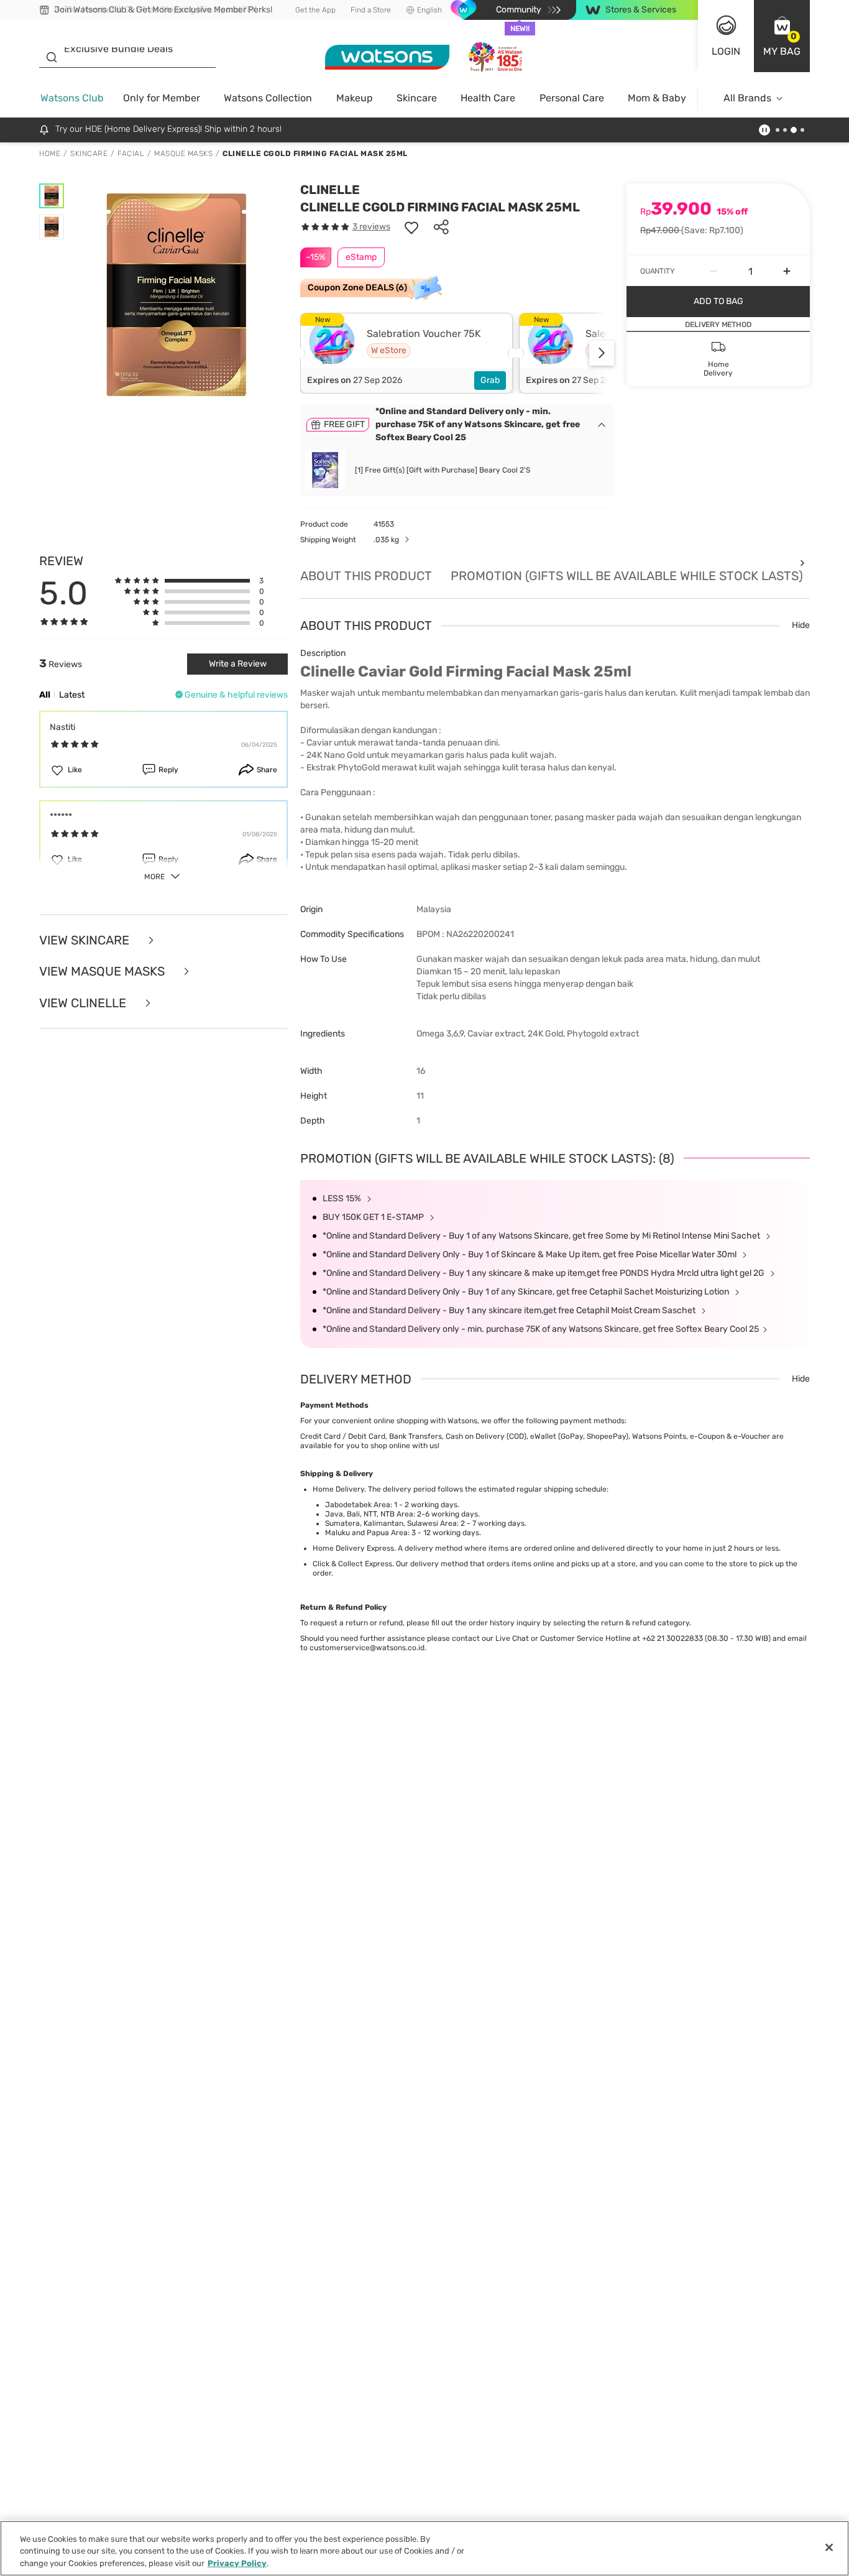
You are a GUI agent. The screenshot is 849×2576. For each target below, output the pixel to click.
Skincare (417, 98)
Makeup (355, 98)
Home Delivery (338, 1489)
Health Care (488, 98)
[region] (424, 2548)
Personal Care (572, 98)
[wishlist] (411, 227)
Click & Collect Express (352, 1564)
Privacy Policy (237, 2563)
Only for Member (162, 98)
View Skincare (86, 940)
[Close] (829, 2547)
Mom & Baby (657, 98)
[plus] (787, 271)
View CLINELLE (84, 1003)
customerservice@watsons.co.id (367, 1648)
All (45, 695)
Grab (490, 380)
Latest (72, 695)
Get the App (315, 10)
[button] (782, 36)
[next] (602, 353)
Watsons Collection (268, 98)
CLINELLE (330, 190)
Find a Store (371, 10)
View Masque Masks (103, 972)
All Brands (747, 98)
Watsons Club (72, 98)
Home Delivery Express (353, 1548)
